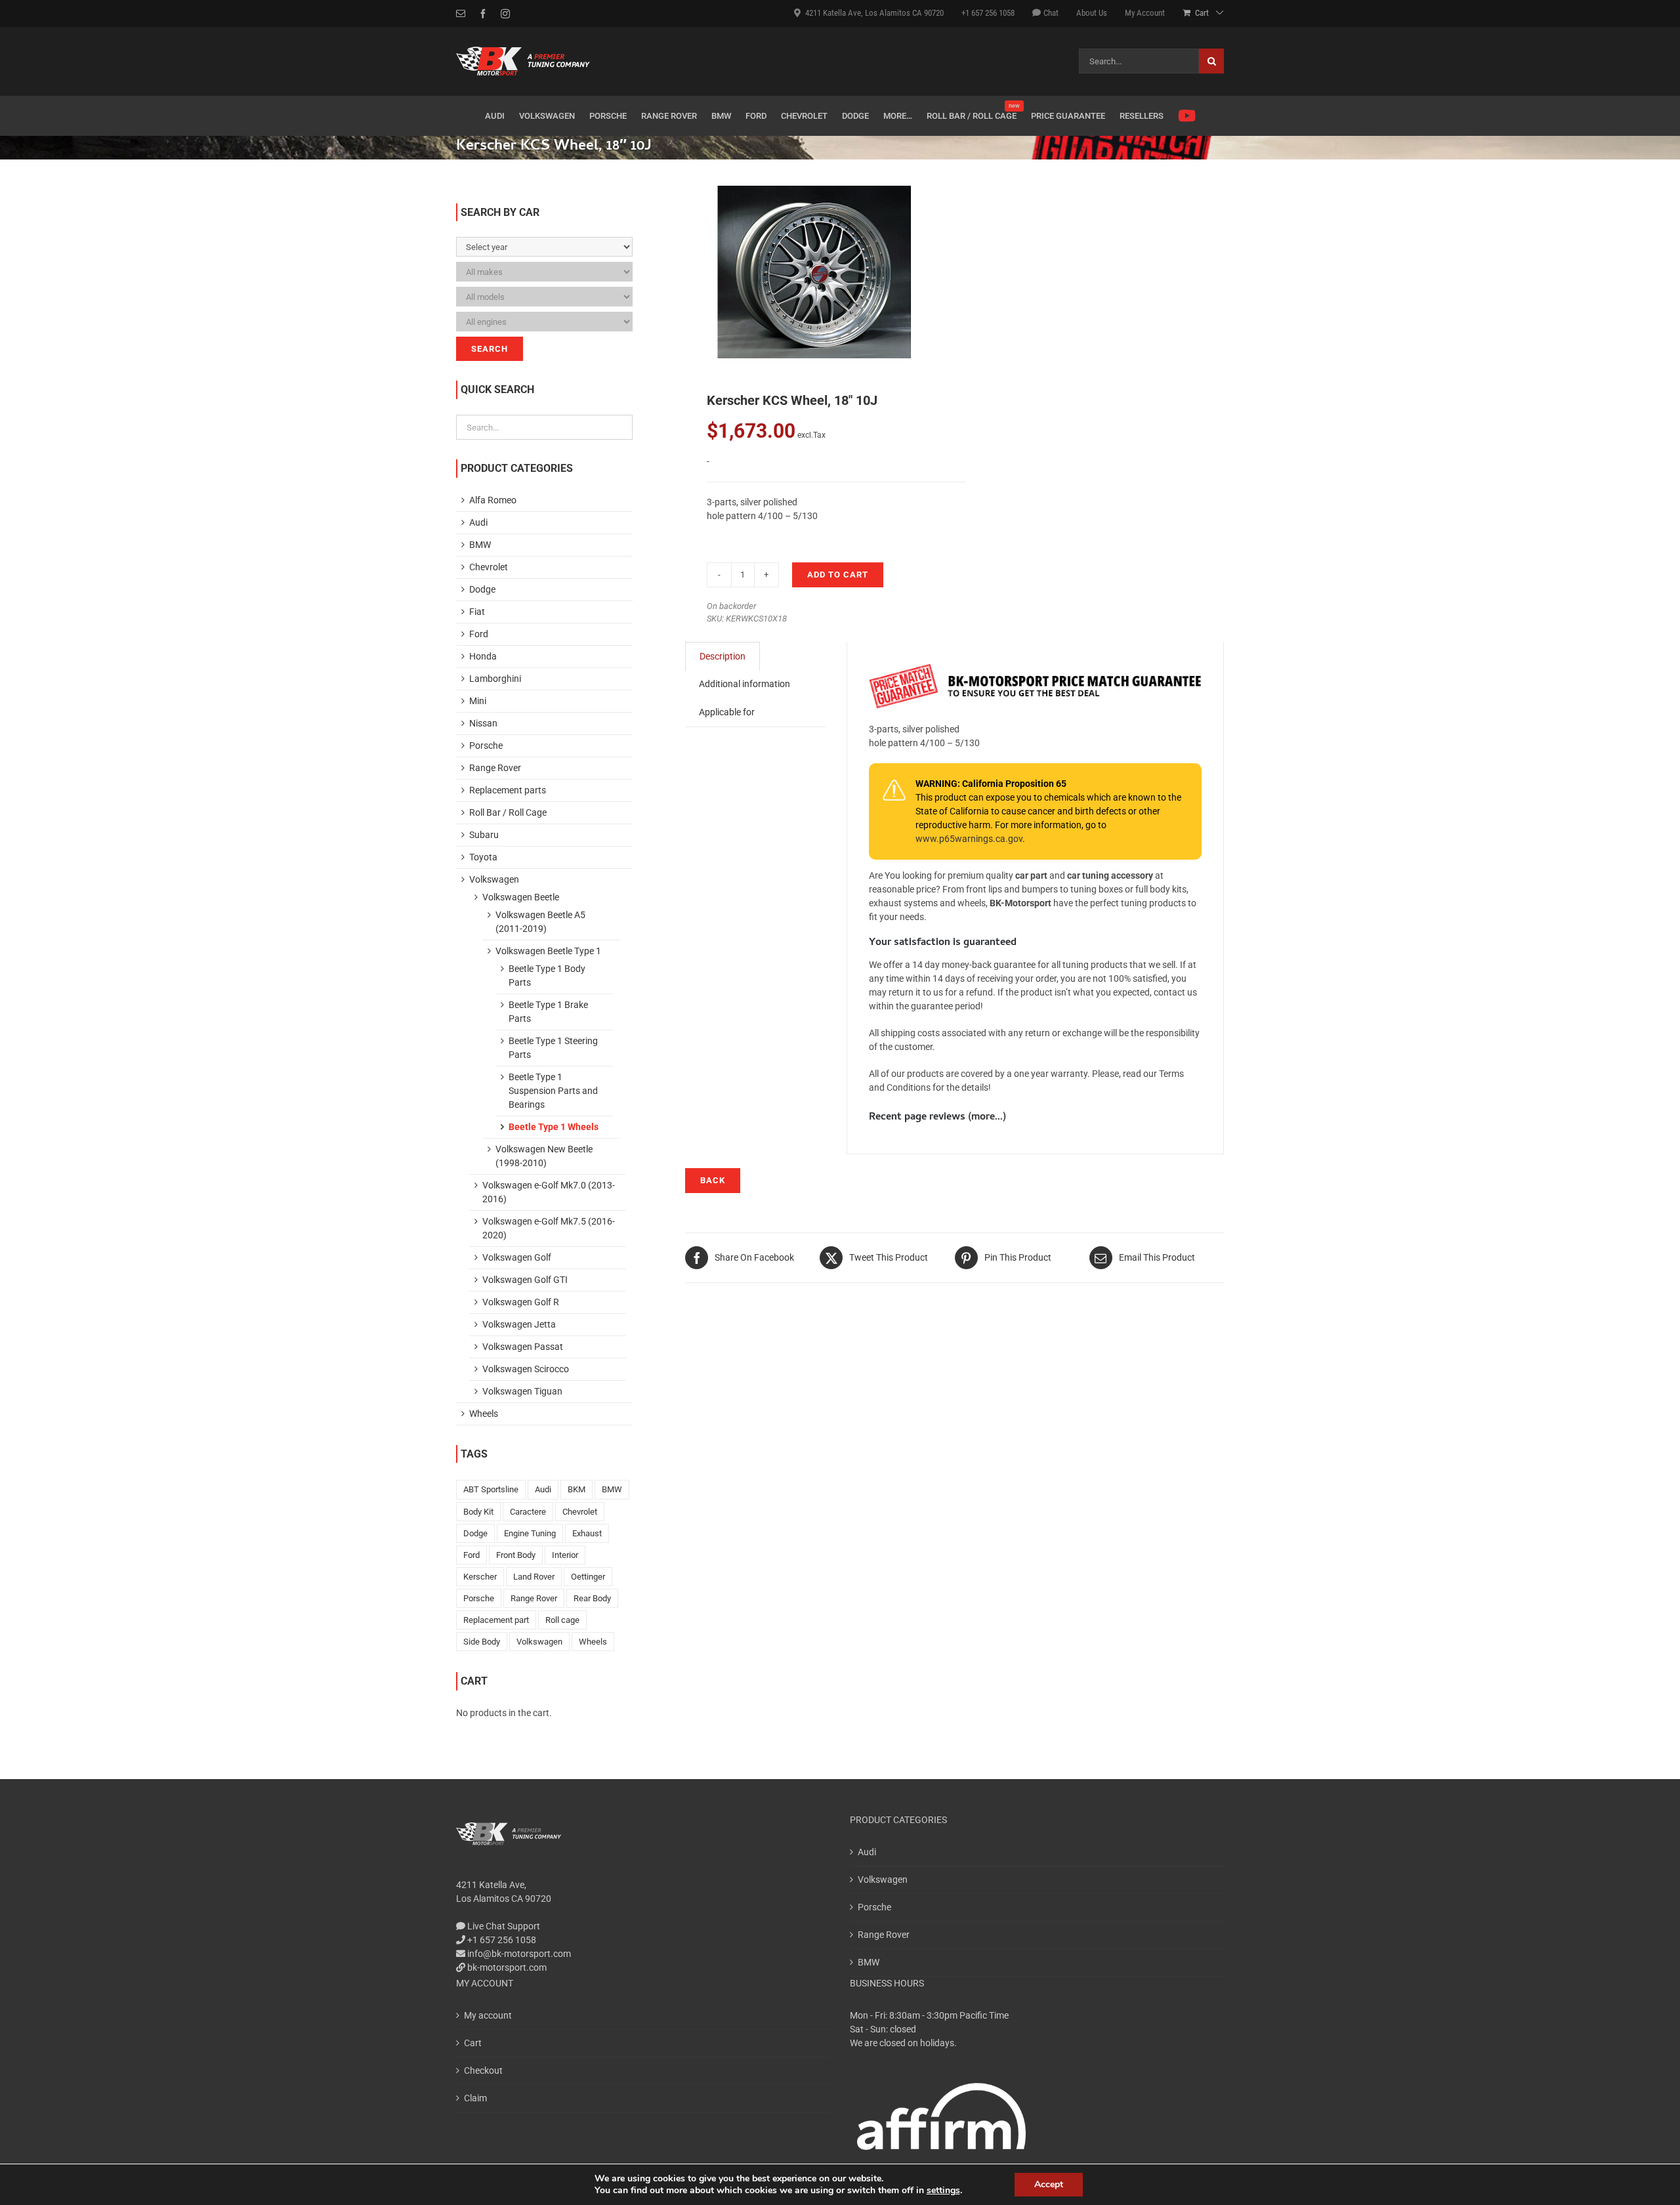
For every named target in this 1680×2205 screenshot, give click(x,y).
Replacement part (496, 1620)
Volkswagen (494, 879)
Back (713, 1180)
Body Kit (478, 1512)
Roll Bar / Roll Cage (508, 812)
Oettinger (588, 1577)
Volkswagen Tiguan (522, 1391)
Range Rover (495, 768)
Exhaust (587, 1533)
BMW (480, 545)
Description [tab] (723, 656)
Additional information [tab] (745, 684)
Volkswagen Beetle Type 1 (548, 951)
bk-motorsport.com (506, 1967)
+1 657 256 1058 (501, 1940)
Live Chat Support (503, 1926)
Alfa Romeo (493, 500)
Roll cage (562, 1620)
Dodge (482, 589)
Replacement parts (508, 790)
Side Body (482, 1642)
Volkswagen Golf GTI (525, 1280)
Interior (565, 1555)
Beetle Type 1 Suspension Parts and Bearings (553, 1091)
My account (488, 2015)
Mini (478, 701)
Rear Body (592, 1598)
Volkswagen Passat (523, 1347)
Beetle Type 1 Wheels (554, 1127)
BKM (577, 1489)
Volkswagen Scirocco (526, 1369)
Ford (479, 634)
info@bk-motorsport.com (519, 1954)
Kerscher (480, 1577)
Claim (475, 2098)
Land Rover (534, 1577)
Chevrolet (489, 567)
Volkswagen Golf (517, 1257)
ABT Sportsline (491, 1489)
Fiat (477, 612)
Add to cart (838, 575)
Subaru (484, 835)
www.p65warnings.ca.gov (969, 839)
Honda (483, 656)
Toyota (483, 857)
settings (943, 2191)
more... (987, 1118)
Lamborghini (495, 679)
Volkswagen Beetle (521, 897)
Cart (473, 2043)
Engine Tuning (530, 1533)
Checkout (483, 2070)
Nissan (483, 723)
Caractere (528, 1512)
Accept (1049, 2184)
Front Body (516, 1555)
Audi (478, 522)
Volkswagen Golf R (521, 1302)
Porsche (486, 745)
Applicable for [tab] (727, 712)
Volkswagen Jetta (519, 1324)
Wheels (484, 1414)
